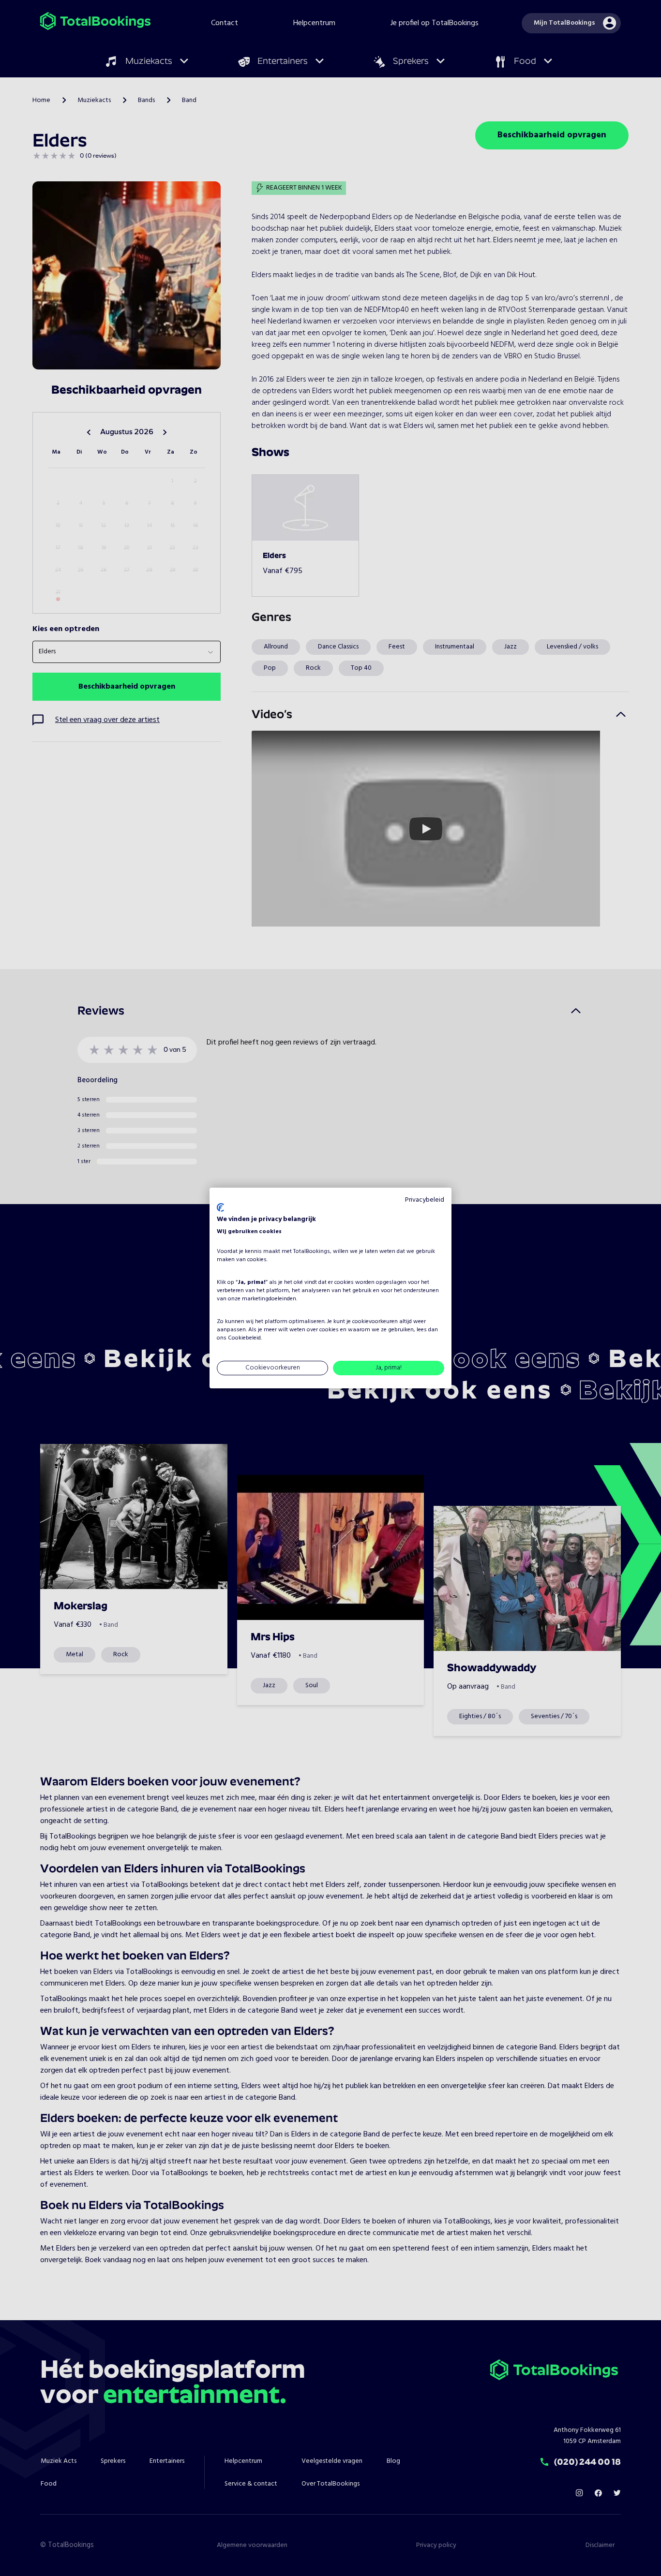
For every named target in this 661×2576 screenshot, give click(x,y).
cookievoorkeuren (375, 1322)
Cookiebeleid (244, 1338)
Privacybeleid (425, 1200)
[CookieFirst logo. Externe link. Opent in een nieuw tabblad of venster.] (220, 1207)
